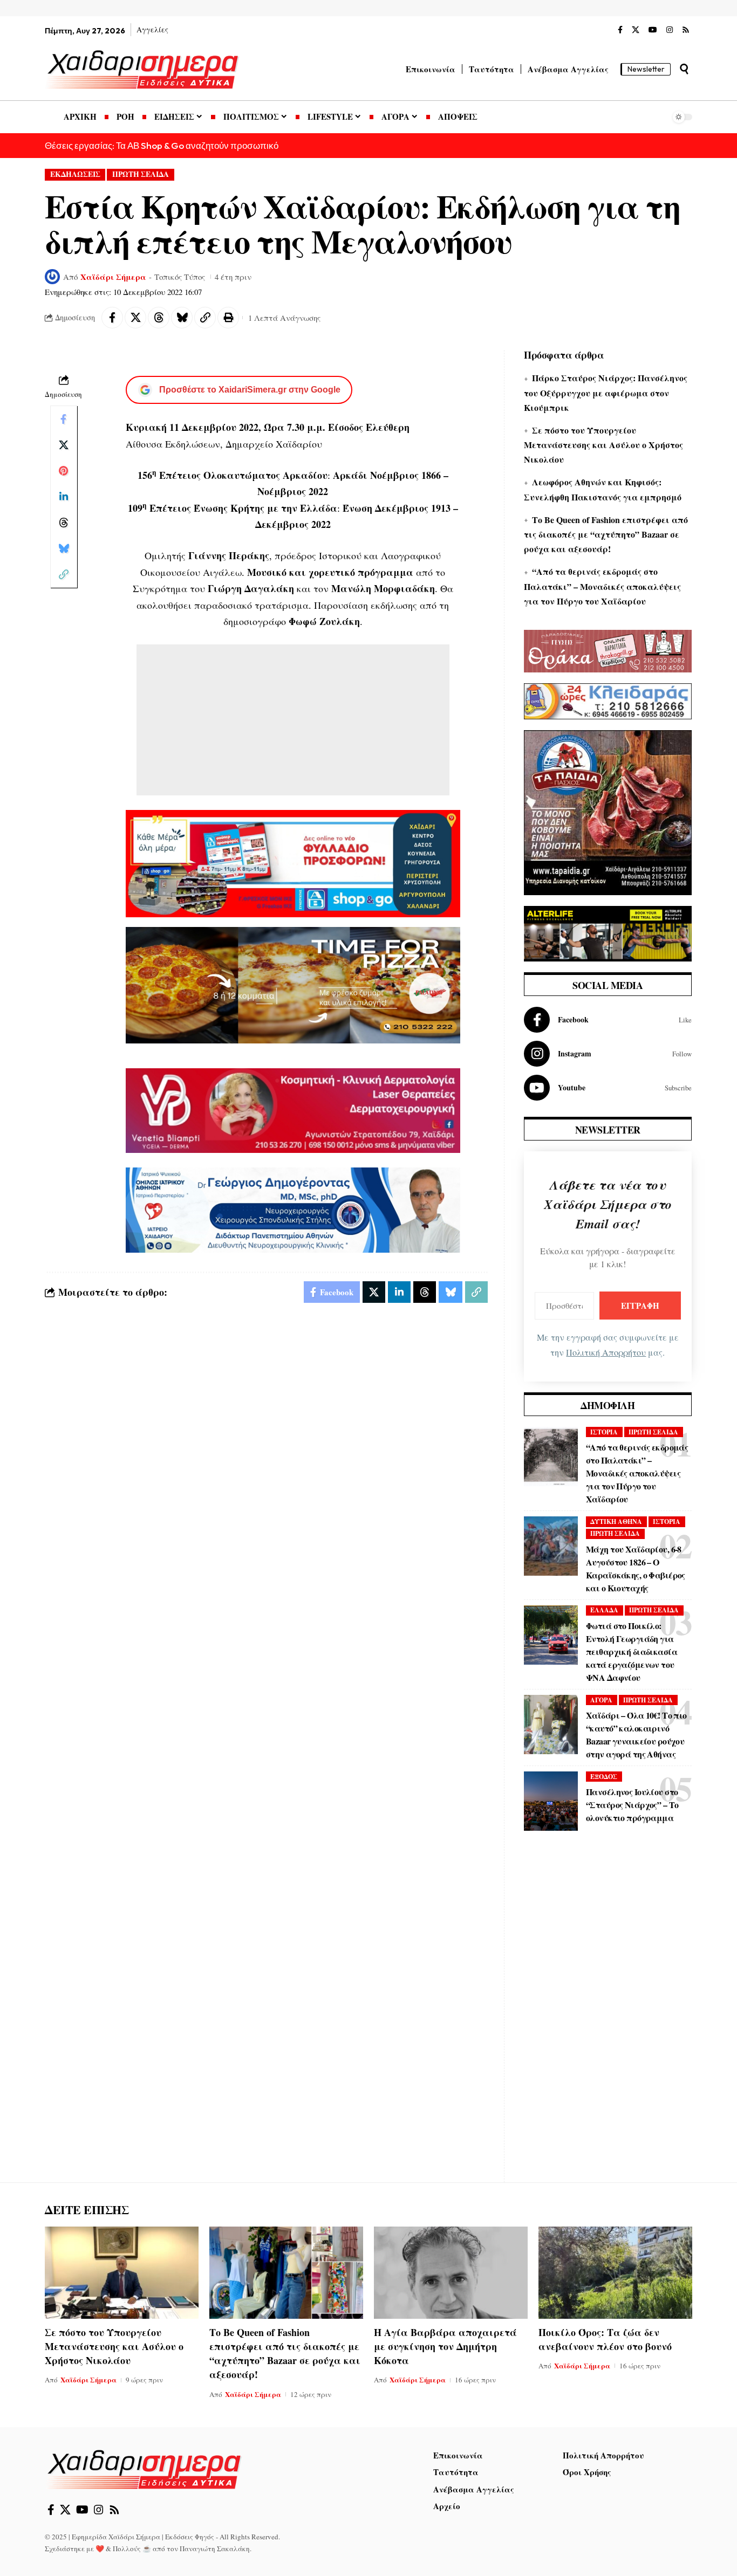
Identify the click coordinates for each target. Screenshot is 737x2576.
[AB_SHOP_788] (293, 862)
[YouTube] (653, 30)
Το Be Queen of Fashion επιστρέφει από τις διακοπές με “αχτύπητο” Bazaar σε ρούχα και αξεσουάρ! (606, 534)
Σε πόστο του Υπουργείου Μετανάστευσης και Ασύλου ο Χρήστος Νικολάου (603, 445)
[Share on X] (135, 318)
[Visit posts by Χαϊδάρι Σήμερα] (52, 277)
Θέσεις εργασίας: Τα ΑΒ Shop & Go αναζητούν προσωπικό (162, 145)
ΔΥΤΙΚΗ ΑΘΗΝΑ (616, 1521)
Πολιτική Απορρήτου (606, 1352)
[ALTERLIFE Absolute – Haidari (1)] (608, 932)
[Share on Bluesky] (182, 318)
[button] (684, 69)
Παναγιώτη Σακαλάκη (215, 2548)
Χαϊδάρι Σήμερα (113, 277)
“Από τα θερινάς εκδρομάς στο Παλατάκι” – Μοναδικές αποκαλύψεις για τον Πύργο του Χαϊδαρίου (602, 586)
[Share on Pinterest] (64, 471)
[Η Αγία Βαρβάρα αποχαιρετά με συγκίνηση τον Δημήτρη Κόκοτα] (451, 2273)
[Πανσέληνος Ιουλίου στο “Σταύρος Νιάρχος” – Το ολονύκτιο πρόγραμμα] (551, 1801)
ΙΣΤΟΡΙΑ (604, 1432)
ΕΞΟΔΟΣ (604, 1777)
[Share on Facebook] (112, 318)
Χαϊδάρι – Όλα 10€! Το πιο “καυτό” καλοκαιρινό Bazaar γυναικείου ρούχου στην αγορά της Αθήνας (636, 1734)
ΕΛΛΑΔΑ (604, 1610)
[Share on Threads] (159, 318)
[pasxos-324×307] (608, 811)
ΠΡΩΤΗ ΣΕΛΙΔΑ (141, 174)
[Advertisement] (293, 720)
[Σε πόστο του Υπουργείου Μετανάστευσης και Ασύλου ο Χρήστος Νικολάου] (122, 2273)
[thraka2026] (608, 649)
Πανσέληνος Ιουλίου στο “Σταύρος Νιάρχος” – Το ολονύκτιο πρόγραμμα (632, 1805)
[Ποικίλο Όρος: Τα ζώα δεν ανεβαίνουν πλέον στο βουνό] (615, 2273)
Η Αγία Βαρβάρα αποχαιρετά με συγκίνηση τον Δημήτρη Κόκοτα (445, 2346)
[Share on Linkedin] (64, 497)
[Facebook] (620, 30)
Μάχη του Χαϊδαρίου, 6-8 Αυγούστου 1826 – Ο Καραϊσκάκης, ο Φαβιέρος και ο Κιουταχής (636, 1568)
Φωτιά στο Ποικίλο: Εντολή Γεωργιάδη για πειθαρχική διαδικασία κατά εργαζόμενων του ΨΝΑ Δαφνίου (632, 1651)
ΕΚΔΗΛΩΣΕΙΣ (75, 174)
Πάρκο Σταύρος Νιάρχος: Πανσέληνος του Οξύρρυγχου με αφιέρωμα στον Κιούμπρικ (606, 392)
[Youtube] (608, 1088)
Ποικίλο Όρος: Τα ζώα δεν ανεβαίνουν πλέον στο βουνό (605, 2339)
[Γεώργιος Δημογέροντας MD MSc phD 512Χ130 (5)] (293, 1208)
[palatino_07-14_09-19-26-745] (293, 984)
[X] (636, 30)
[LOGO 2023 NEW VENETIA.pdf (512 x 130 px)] (293, 1109)
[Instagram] (670, 30)
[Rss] (686, 30)
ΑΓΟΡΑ (601, 1700)
